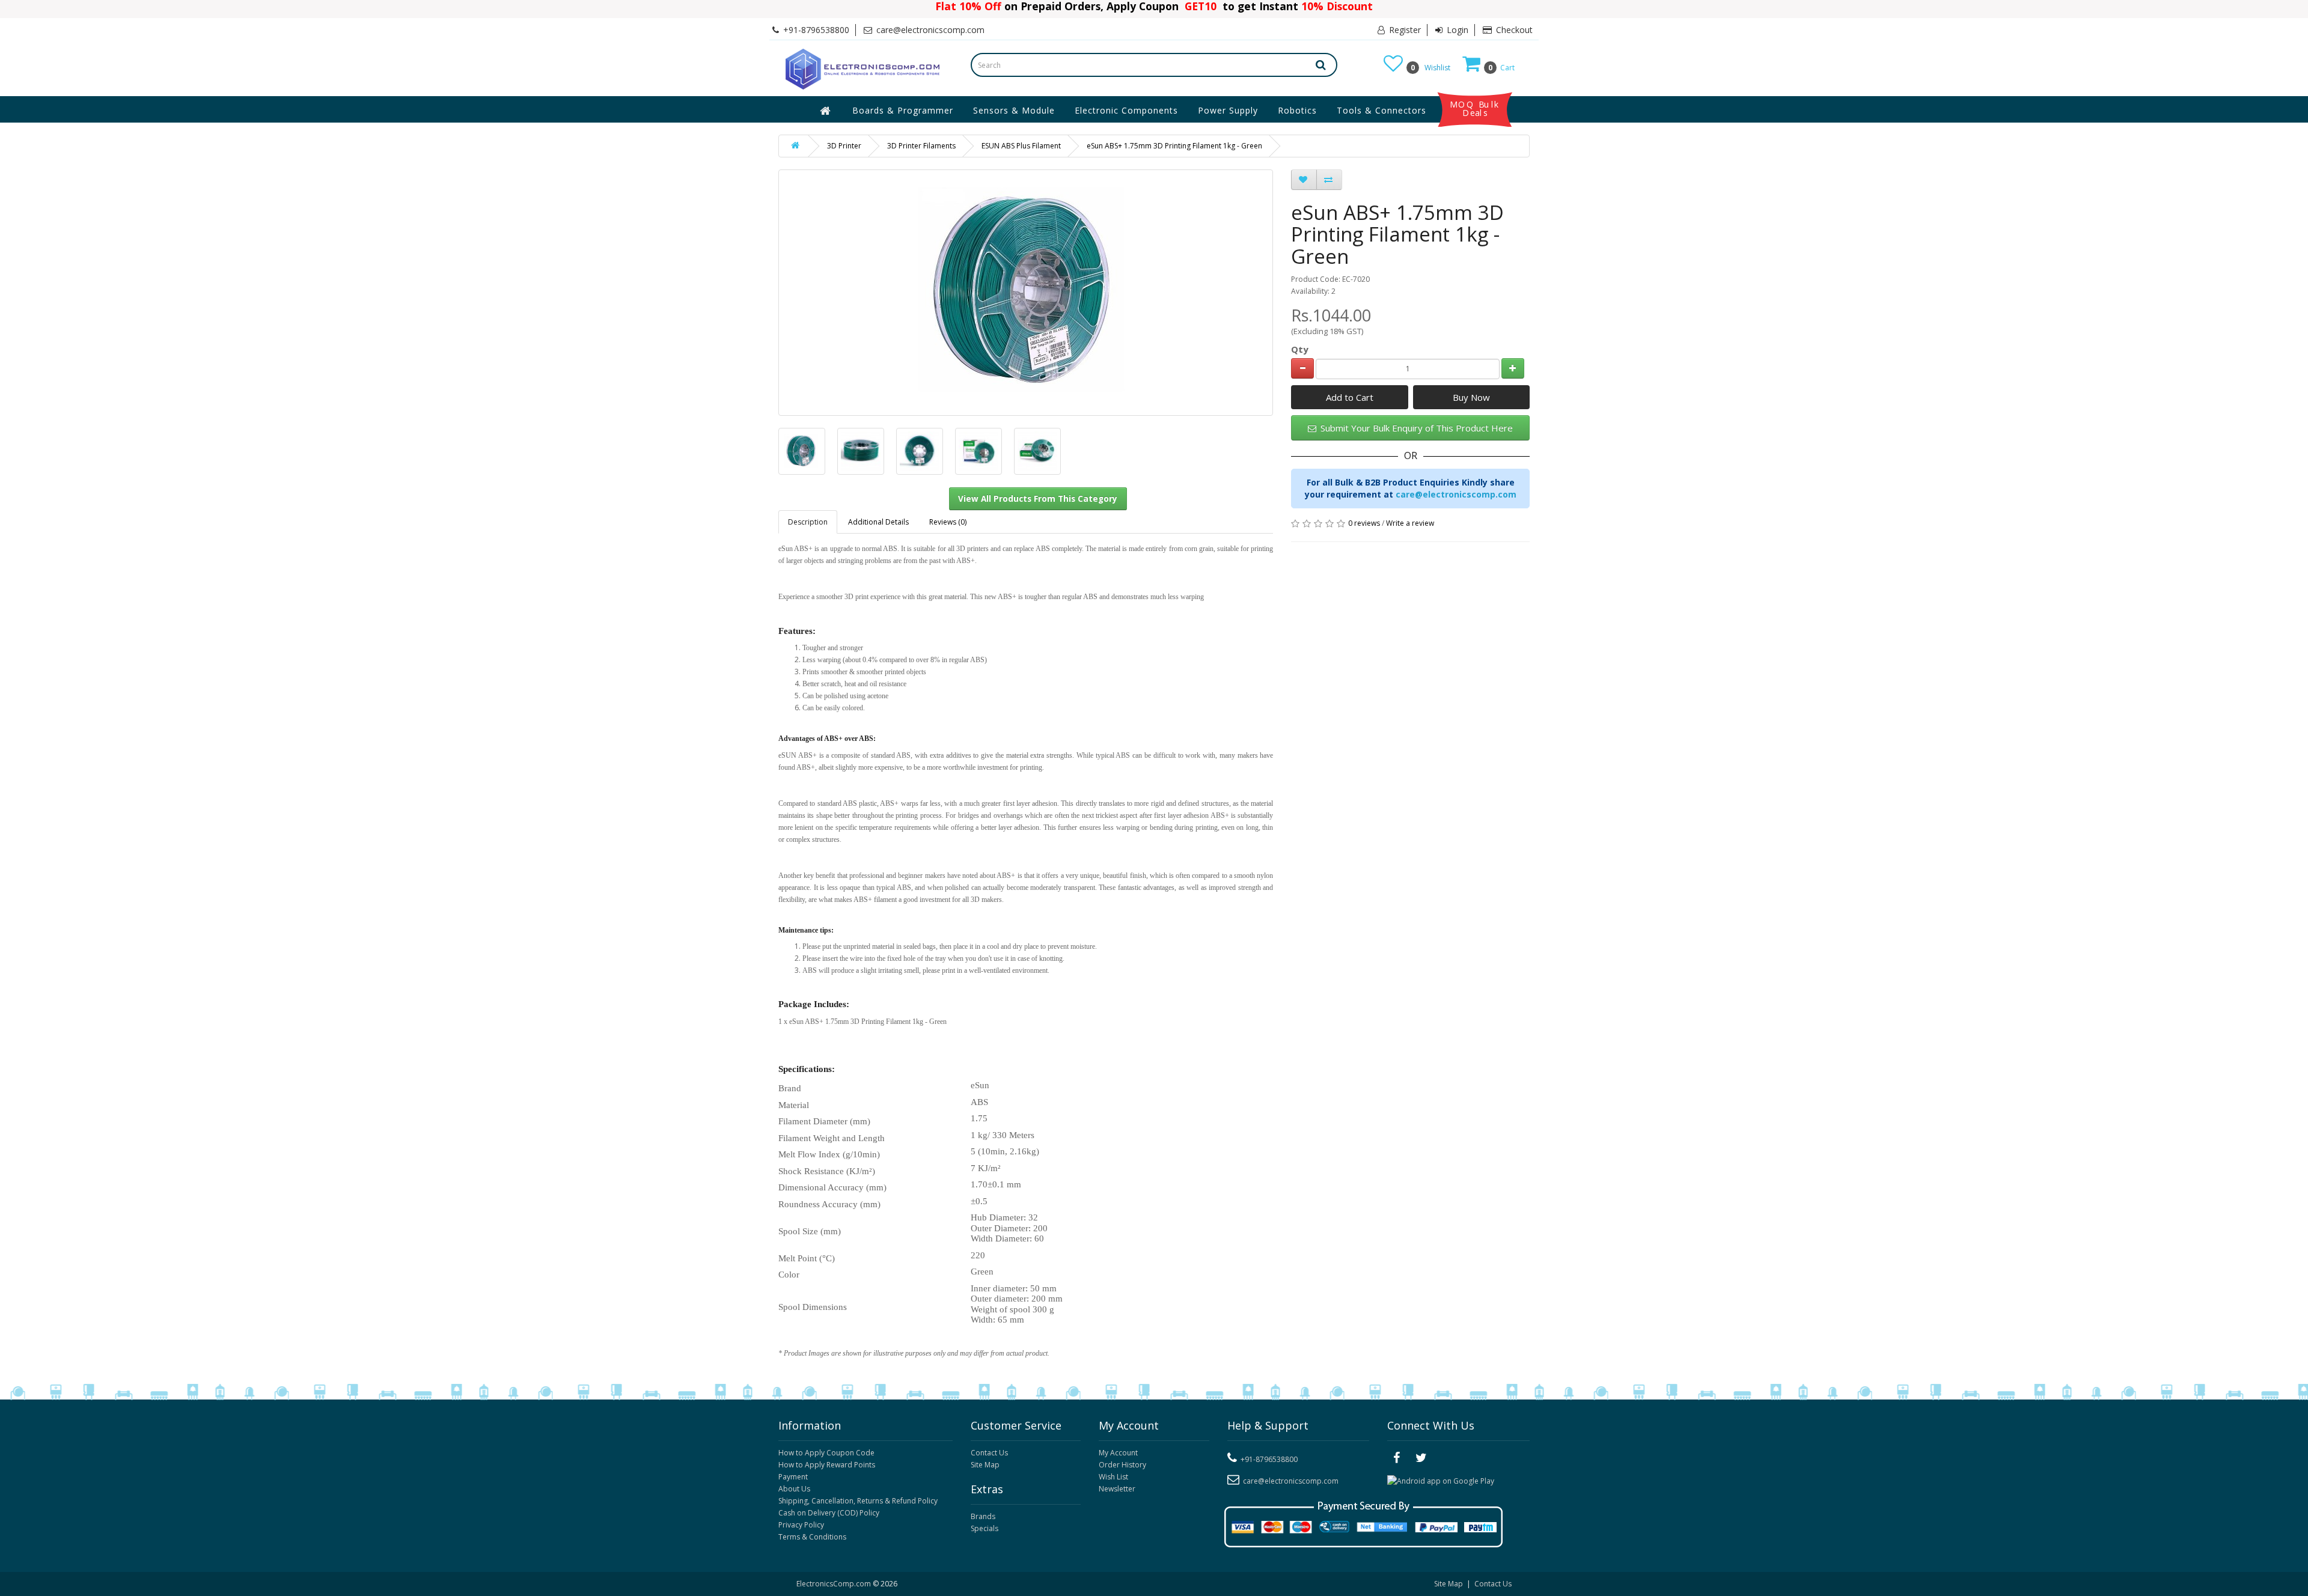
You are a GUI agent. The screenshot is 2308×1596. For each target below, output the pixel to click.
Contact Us (989, 1453)
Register (1404, 30)
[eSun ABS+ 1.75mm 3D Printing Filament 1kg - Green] (802, 451)
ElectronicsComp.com (835, 1584)
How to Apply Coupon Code (826, 1453)
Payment (793, 1477)
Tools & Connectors (1381, 110)
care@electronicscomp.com (1456, 494)
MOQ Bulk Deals (1475, 109)
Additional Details (878, 522)
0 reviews (1364, 523)
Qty (1300, 349)
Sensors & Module (1014, 110)
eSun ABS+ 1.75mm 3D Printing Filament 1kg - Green (1174, 146)
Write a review (1410, 523)
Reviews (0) (948, 522)
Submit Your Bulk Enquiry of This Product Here (1415, 428)
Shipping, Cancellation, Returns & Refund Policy (858, 1501)
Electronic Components (1126, 110)
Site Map (985, 1465)
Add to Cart (1350, 397)
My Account (1118, 1453)
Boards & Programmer (903, 110)
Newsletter (1117, 1489)
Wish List (1113, 1477)
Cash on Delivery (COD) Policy (829, 1513)
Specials (985, 1528)
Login (1456, 30)
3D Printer (844, 146)
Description (808, 522)
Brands (983, 1516)
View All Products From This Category (1038, 499)
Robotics (1297, 110)
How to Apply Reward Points (827, 1465)
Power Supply (1228, 110)
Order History (1122, 1465)
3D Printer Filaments (921, 146)
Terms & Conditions (812, 1537)
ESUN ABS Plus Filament (1021, 146)
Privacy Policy (801, 1525)
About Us (794, 1489)
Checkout (1513, 30)
